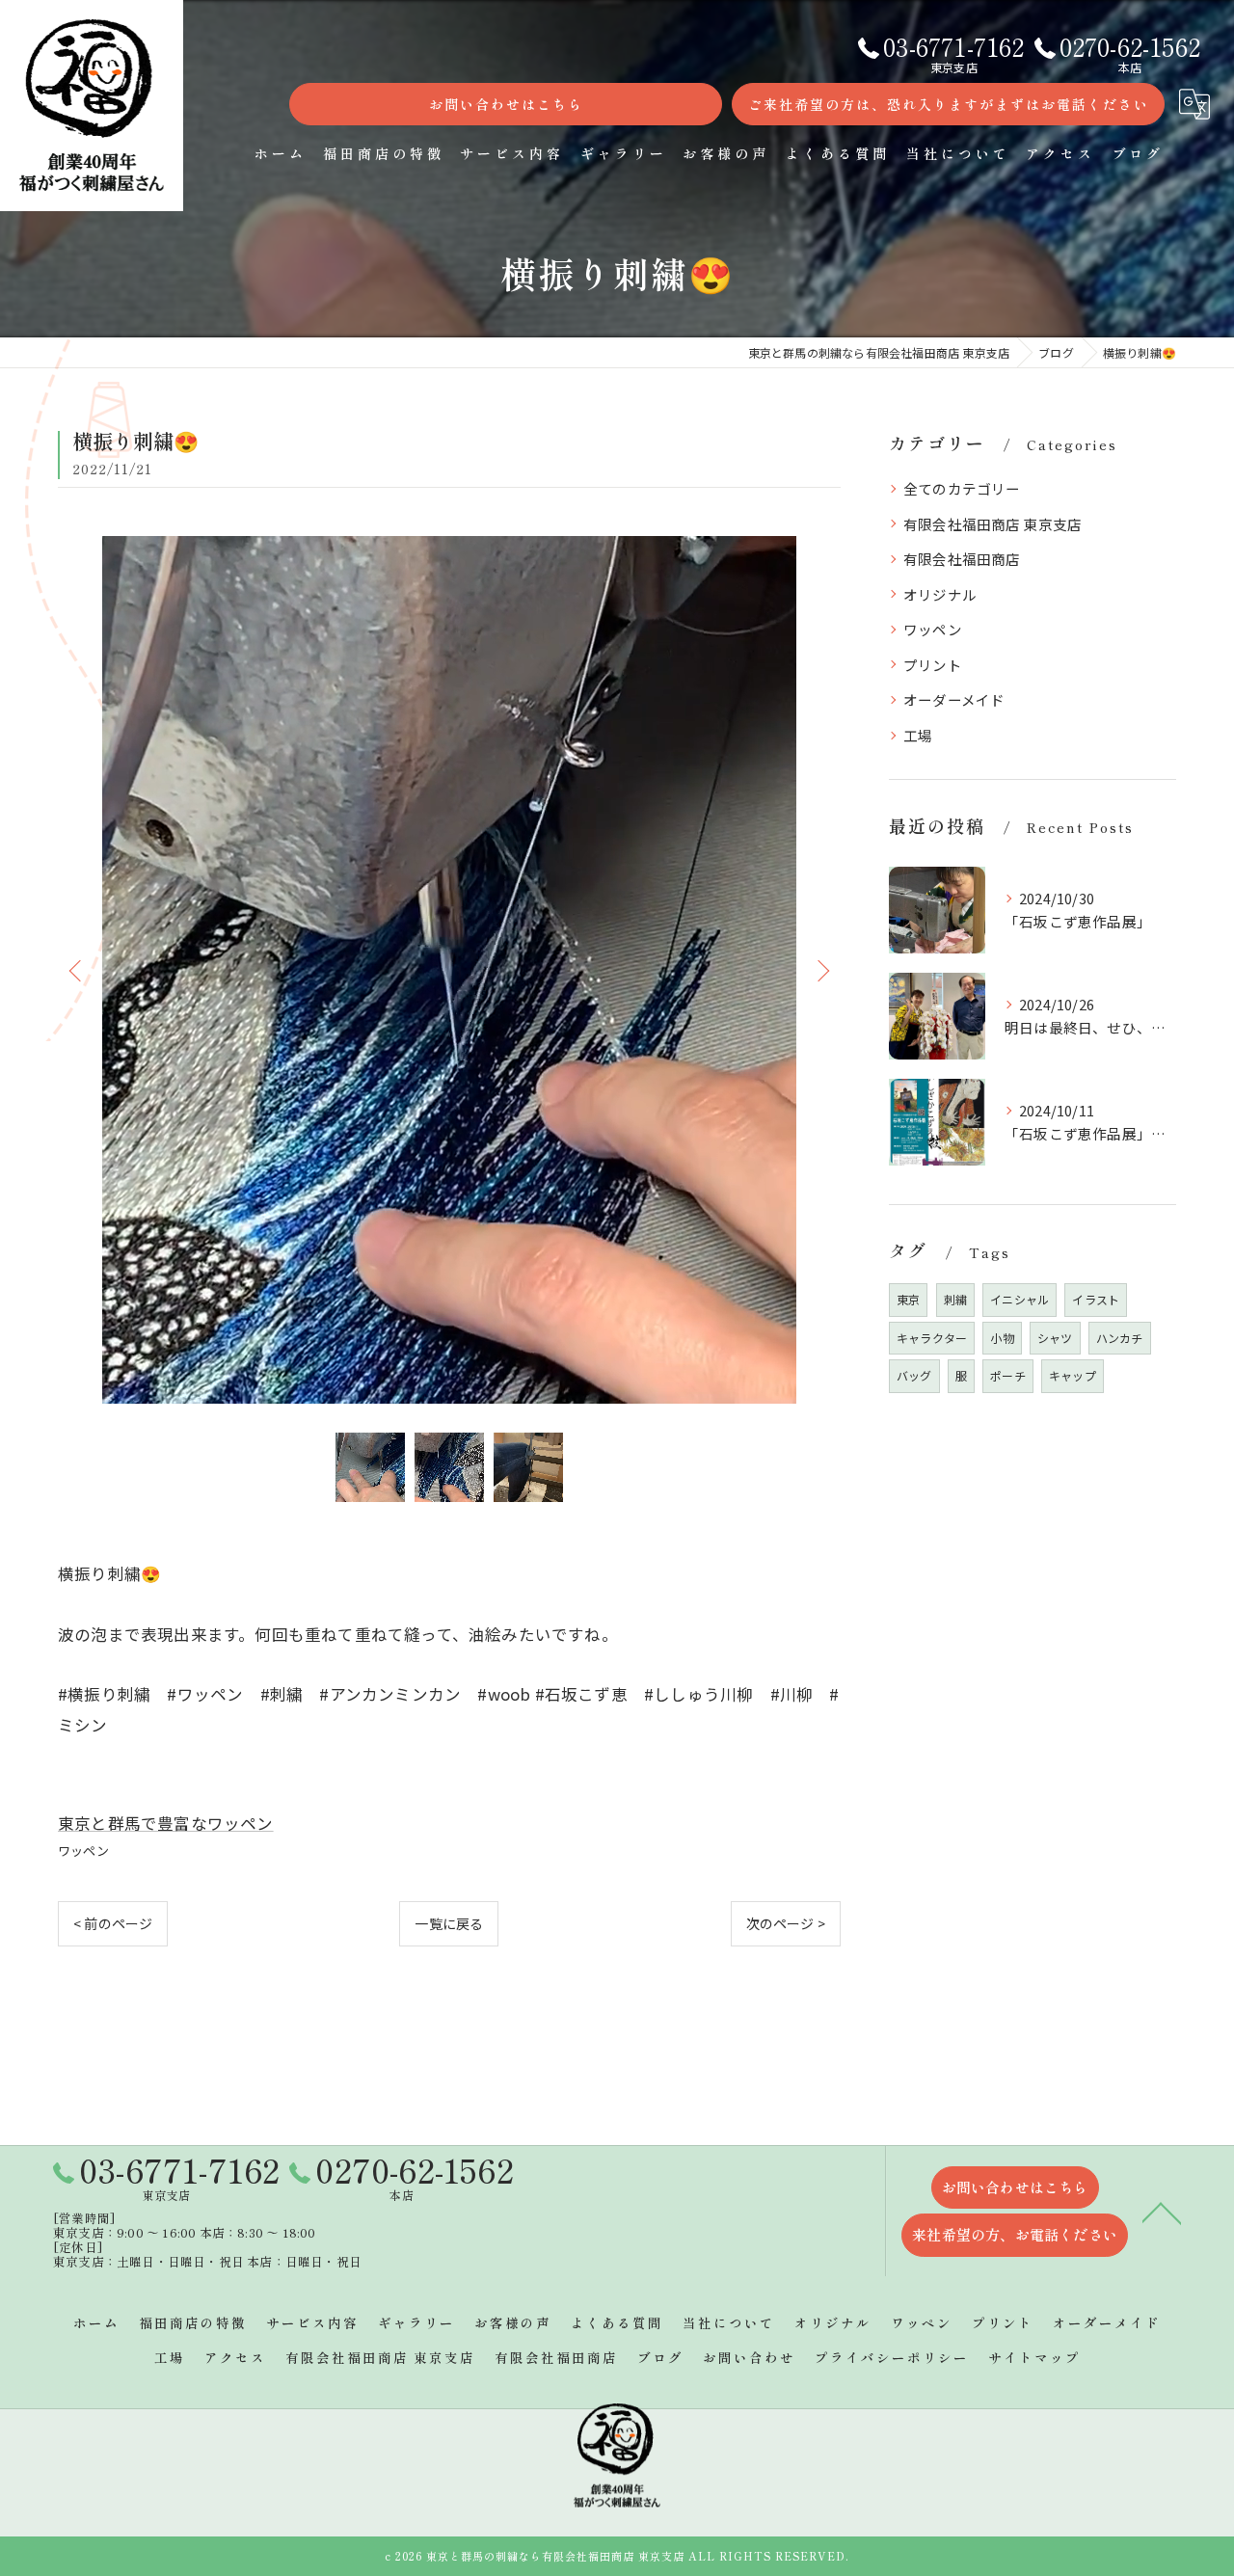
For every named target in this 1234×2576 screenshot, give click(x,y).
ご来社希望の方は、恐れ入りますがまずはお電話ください (949, 104)
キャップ (1073, 1375)
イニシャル (1019, 1299)
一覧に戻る (449, 1923)
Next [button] (821, 970)
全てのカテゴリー (962, 488)
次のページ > (786, 1923)
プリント (933, 665)
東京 (908, 1299)
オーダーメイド (954, 699)
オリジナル (940, 594)
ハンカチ (1120, 1338)
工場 (918, 735)
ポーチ (1008, 1375)
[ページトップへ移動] (1162, 2212)
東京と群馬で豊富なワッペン (166, 1823)
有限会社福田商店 (962, 559)
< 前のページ (113, 1923)
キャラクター (932, 1338)
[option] (449, 970)
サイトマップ (1034, 2357)
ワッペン (83, 1851)
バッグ (914, 1375)
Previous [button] (77, 970)
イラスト (1096, 1299)
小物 (1002, 1338)
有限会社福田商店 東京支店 (993, 524)
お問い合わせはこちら (506, 104)
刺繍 (955, 1299)
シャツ (1055, 1338)
